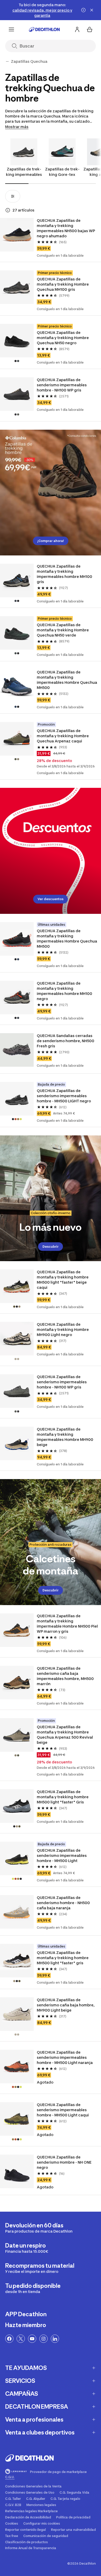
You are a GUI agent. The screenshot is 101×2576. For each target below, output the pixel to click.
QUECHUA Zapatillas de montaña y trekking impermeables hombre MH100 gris (65, 574)
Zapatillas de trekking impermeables (24, 172)
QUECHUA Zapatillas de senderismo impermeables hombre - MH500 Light (62, 1855)
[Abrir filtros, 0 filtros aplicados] (13, 196)
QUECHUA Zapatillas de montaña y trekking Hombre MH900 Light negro (63, 1329)
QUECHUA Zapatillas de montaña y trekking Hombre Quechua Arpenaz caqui (63, 736)
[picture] (17, 235)
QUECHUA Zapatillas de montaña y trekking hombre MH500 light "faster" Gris (63, 1797)
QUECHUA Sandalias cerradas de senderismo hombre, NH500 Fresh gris (66, 1041)
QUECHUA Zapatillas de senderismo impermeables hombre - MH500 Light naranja (65, 2057)
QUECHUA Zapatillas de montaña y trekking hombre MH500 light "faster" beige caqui (63, 1280)
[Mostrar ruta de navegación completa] (7, 61)
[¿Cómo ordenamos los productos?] (8, 210)
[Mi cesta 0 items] (90, 29)
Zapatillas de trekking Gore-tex (62, 172)
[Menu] (11, 29)
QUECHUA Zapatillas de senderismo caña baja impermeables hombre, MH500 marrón (66, 1676)
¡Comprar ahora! (51, 541)
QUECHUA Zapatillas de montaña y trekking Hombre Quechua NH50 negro (63, 338)
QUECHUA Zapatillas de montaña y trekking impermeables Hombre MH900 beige (65, 1437)
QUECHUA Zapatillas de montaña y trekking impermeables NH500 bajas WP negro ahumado (66, 228)
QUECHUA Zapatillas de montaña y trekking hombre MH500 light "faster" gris (63, 1958)
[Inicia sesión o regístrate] (77, 29)
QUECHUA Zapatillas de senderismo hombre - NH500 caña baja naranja (64, 1903)
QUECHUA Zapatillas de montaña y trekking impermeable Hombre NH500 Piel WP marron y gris (67, 1624)
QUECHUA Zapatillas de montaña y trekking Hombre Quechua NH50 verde (63, 630)
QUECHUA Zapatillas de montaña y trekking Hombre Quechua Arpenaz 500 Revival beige (65, 1735)
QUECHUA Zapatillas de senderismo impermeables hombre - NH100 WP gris (62, 385)
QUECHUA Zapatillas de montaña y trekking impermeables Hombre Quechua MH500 (67, 680)
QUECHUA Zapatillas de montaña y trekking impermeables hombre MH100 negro (65, 991)
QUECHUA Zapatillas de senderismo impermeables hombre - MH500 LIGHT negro (64, 1096)
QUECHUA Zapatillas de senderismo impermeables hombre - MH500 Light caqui (63, 2110)
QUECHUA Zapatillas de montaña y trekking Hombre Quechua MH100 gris (63, 284)
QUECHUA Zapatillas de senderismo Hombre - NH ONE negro (64, 2162)
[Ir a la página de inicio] (44, 29)
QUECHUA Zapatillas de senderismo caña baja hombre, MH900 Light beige (66, 2005)
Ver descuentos (51, 899)
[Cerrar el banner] (92, 10)
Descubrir (51, 1247)
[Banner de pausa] (83, 10)
